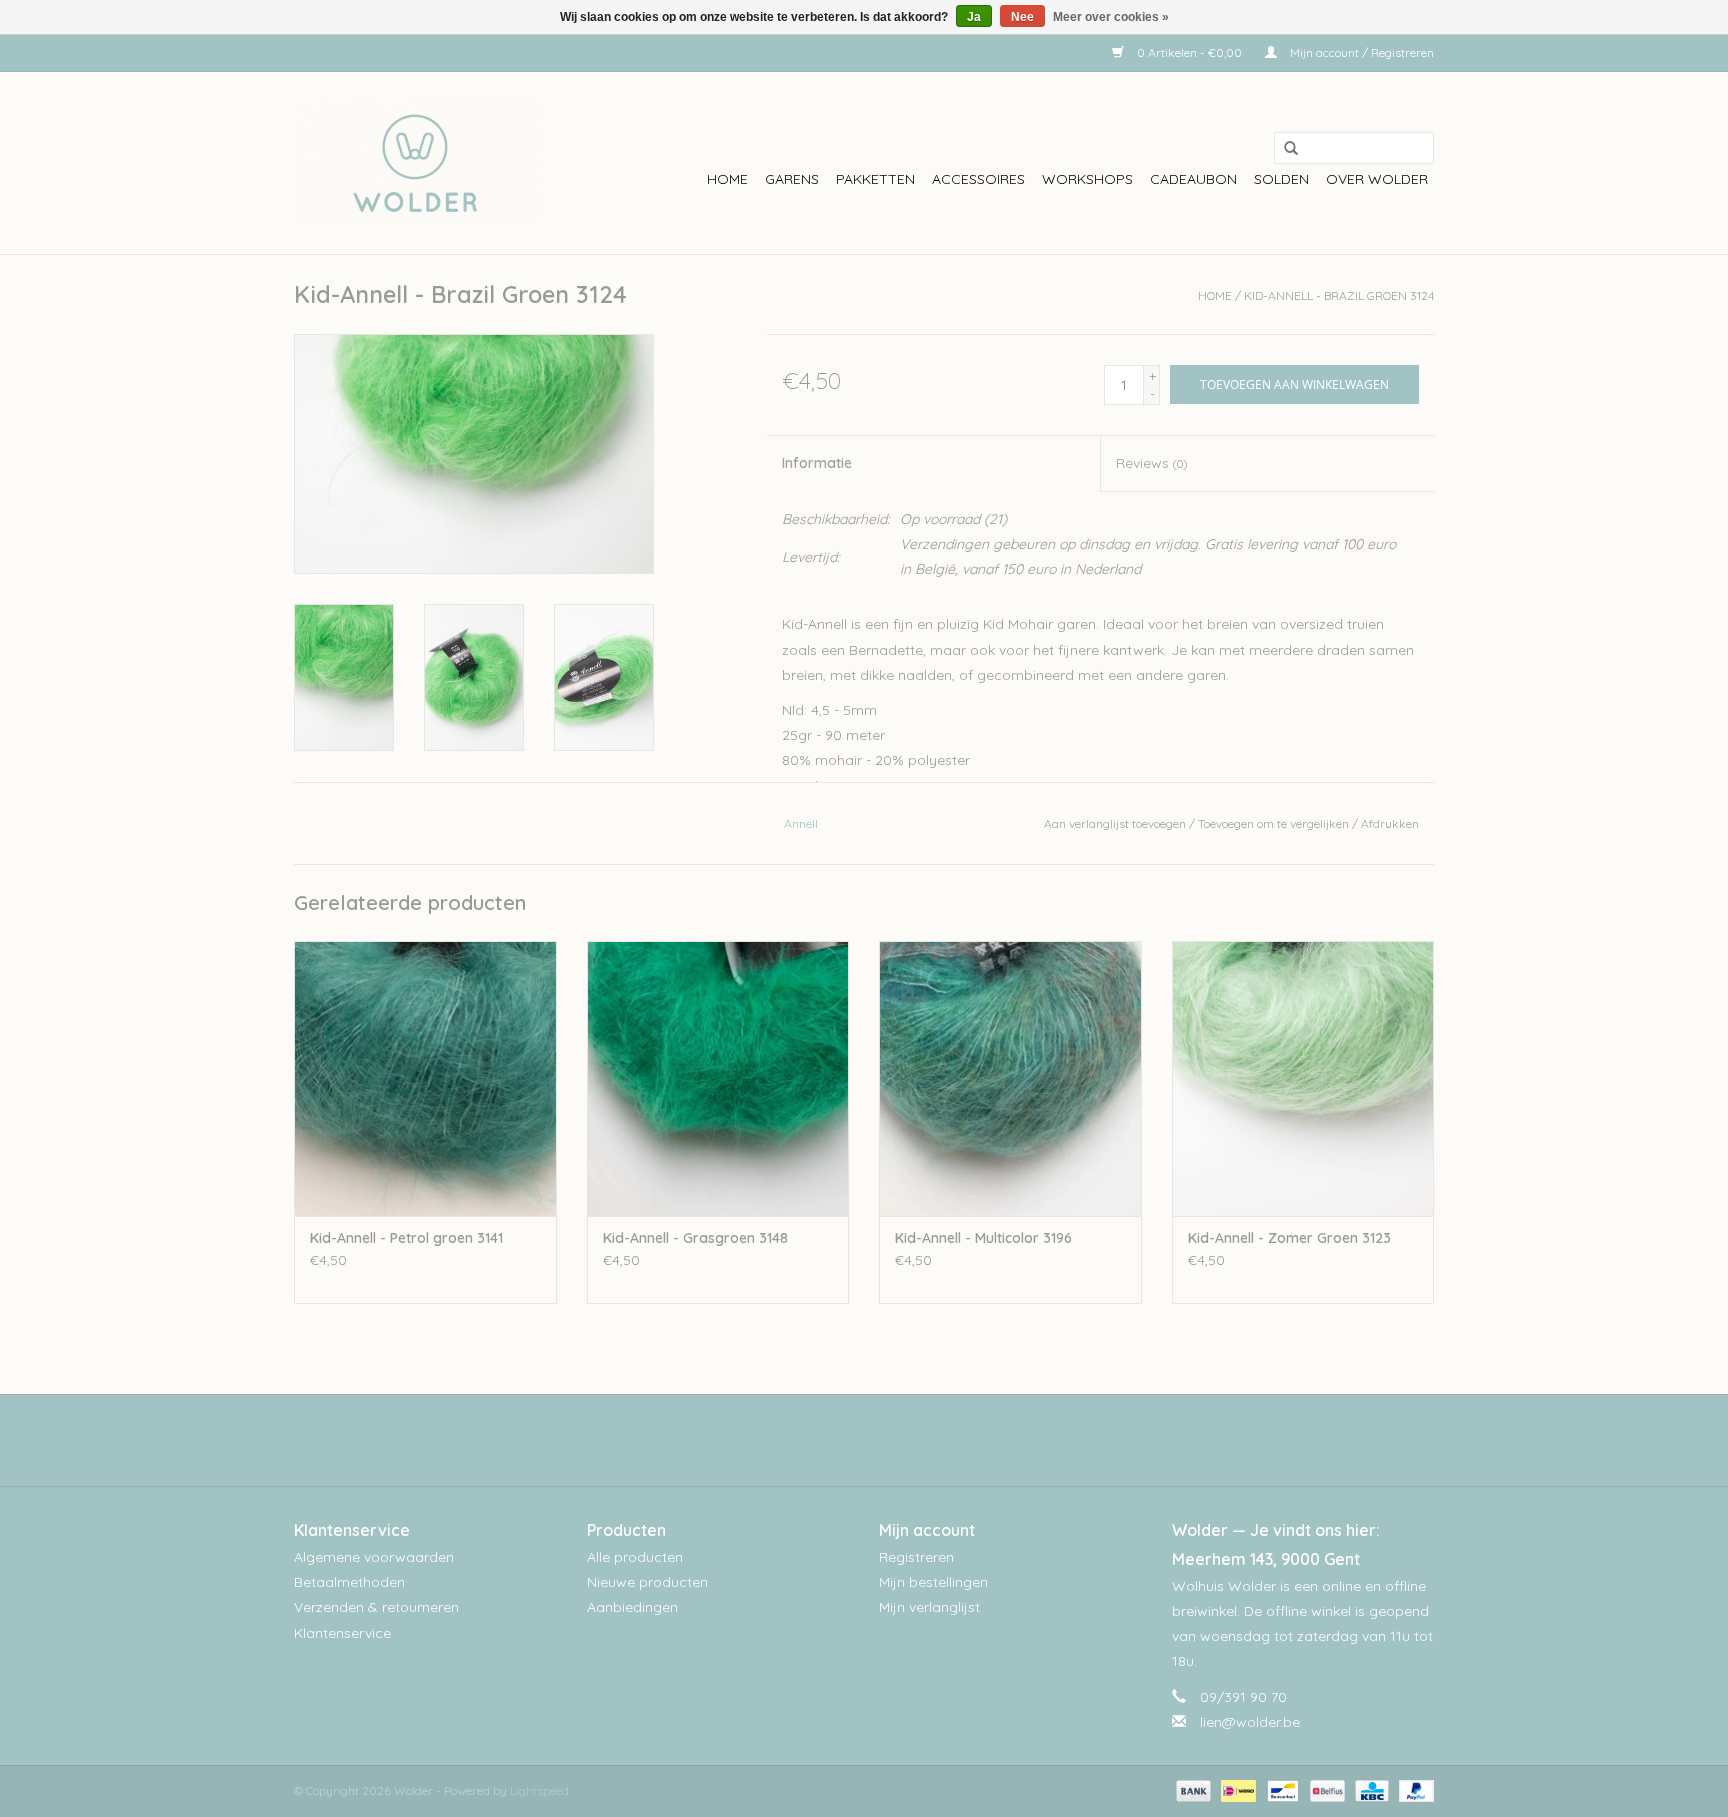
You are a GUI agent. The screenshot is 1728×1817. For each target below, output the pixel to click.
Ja (974, 17)
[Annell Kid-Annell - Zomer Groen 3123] (1303, 1078)
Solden (1281, 179)
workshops (1087, 179)
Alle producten (635, 1557)
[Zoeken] (1284, 149)
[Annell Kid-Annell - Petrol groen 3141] (425, 1078)
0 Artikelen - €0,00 (1189, 52)
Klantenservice (342, 1633)
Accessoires (978, 179)
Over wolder (1377, 179)
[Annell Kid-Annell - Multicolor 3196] (1010, 1078)
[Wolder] (416, 163)
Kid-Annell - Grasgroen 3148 (695, 1238)
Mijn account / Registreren (1360, 52)
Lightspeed (539, 1790)
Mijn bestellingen (933, 1582)
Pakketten (875, 179)
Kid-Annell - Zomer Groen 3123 (1289, 1238)
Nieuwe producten (647, 1582)
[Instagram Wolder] (882, 1440)
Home (727, 179)
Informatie (817, 463)
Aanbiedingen (632, 1607)
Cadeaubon (1193, 179)
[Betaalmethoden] (1191, 1789)
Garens (792, 179)
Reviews (1151, 463)
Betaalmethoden (349, 1582)
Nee (1022, 17)
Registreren (916, 1557)
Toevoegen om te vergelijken (1275, 823)
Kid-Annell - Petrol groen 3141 (406, 1238)
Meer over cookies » (1111, 17)
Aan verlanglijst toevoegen (1115, 823)
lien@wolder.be (1250, 1722)
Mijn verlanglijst (929, 1607)
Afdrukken (1390, 823)
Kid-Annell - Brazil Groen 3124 (1339, 295)
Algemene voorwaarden (374, 1557)
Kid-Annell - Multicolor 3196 (983, 1238)
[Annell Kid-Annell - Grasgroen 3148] (718, 1078)
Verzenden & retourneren (376, 1607)
